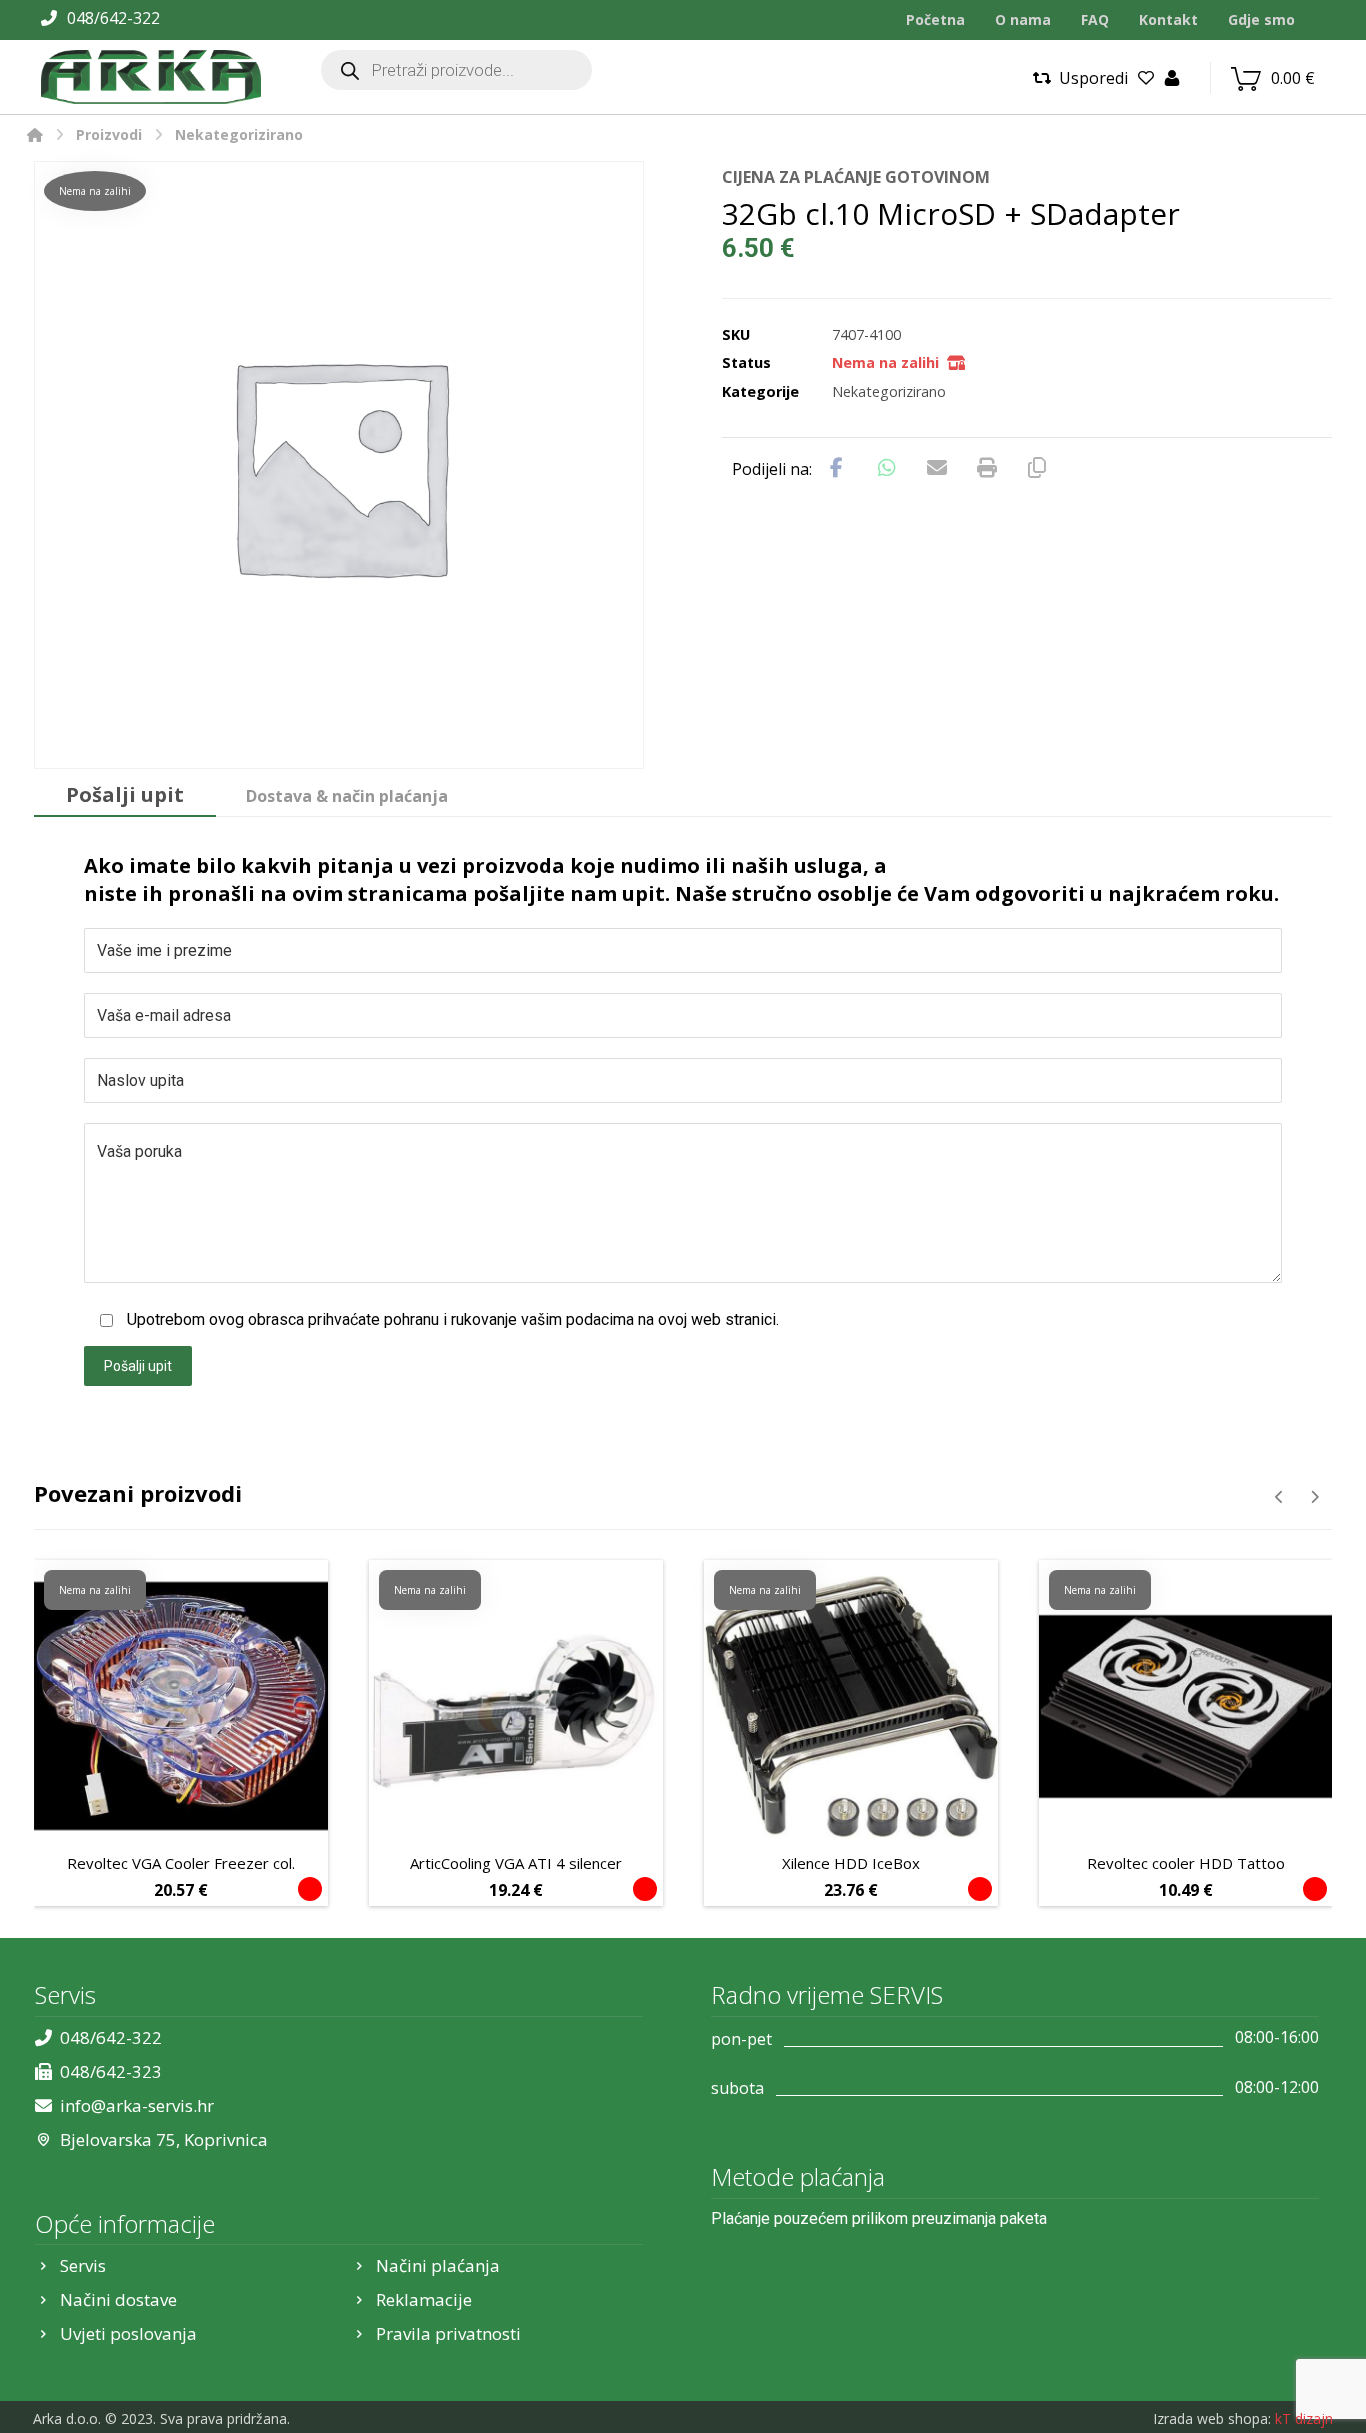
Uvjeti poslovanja (128, 2333)
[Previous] (1279, 1497)
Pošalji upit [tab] (125, 794)
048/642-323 (111, 2071)
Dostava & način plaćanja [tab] (347, 796)
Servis (83, 2265)
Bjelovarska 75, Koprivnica (164, 2139)
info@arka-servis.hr (137, 2105)
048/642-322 (111, 2037)
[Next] (1314, 1497)
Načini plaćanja (438, 2265)
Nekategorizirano (889, 391)
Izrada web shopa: (1212, 2418)
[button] (837, 468)
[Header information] (1172, 76)
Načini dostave (118, 2299)
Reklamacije (424, 2299)
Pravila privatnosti (448, 2333)
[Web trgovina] (151, 77)
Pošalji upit (138, 1366)
